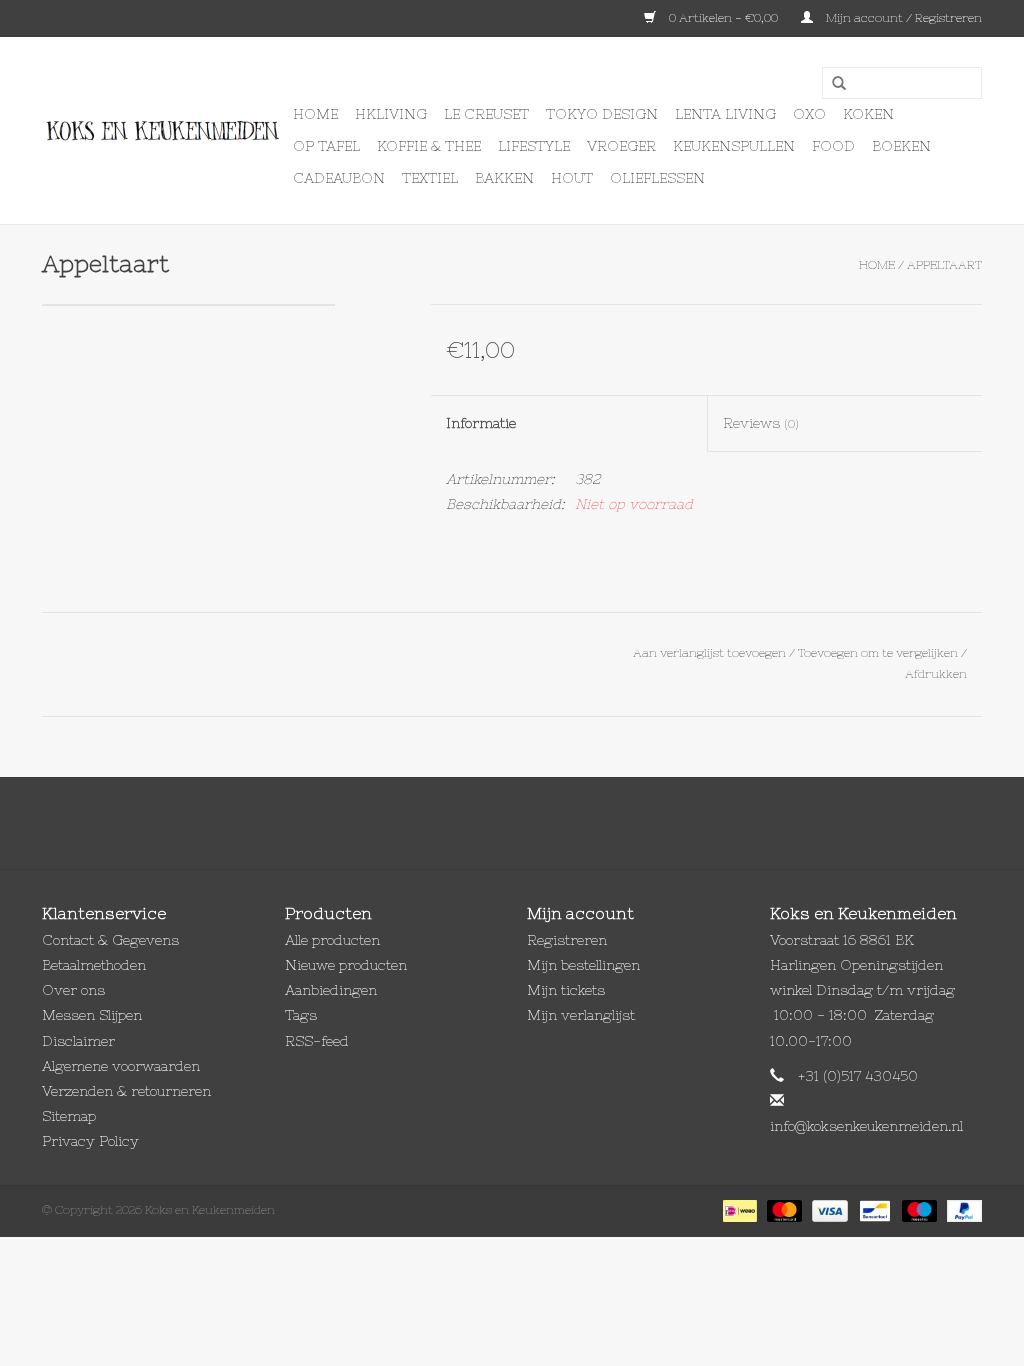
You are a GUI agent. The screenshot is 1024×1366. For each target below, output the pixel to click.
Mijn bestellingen (583, 965)
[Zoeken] (832, 84)
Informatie (481, 423)
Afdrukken (936, 674)
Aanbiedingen (331, 990)
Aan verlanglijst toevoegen (709, 653)
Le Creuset (486, 114)
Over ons (73, 990)
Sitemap (69, 1116)
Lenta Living (725, 114)
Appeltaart (944, 265)
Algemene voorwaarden (121, 1066)
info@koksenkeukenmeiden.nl (866, 1126)
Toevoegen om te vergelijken (879, 653)
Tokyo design (602, 114)
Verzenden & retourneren (126, 1091)
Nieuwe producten (346, 965)
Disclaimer (78, 1041)
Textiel (430, 178)
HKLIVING (391, 114)
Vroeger (621, 146)
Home (315, 114)
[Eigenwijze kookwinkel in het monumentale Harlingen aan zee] (164, 131)
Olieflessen (657, 178)
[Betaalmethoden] (738, 1210)
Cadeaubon (339, 178)
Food (833, 146)
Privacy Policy (90, 1141)
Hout (572, 178)
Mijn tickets (566, 990)
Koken (868, 114)
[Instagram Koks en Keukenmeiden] (548, 823)
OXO (809, 114)
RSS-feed (317, 1041)
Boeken (901, 146)
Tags (301, 1015)
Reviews (761, 423)
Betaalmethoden (94, 965)
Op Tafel (326, 146)
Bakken (504, 178)
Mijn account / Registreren (902, 18)
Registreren (567, 940)
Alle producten (332, 940)
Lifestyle (534, 146)
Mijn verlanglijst (581, 1015)
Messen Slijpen (92, 1015)
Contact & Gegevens (110, 940)
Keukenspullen (734, 146)
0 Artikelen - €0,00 (723, 18)
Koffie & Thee (429, 146)
